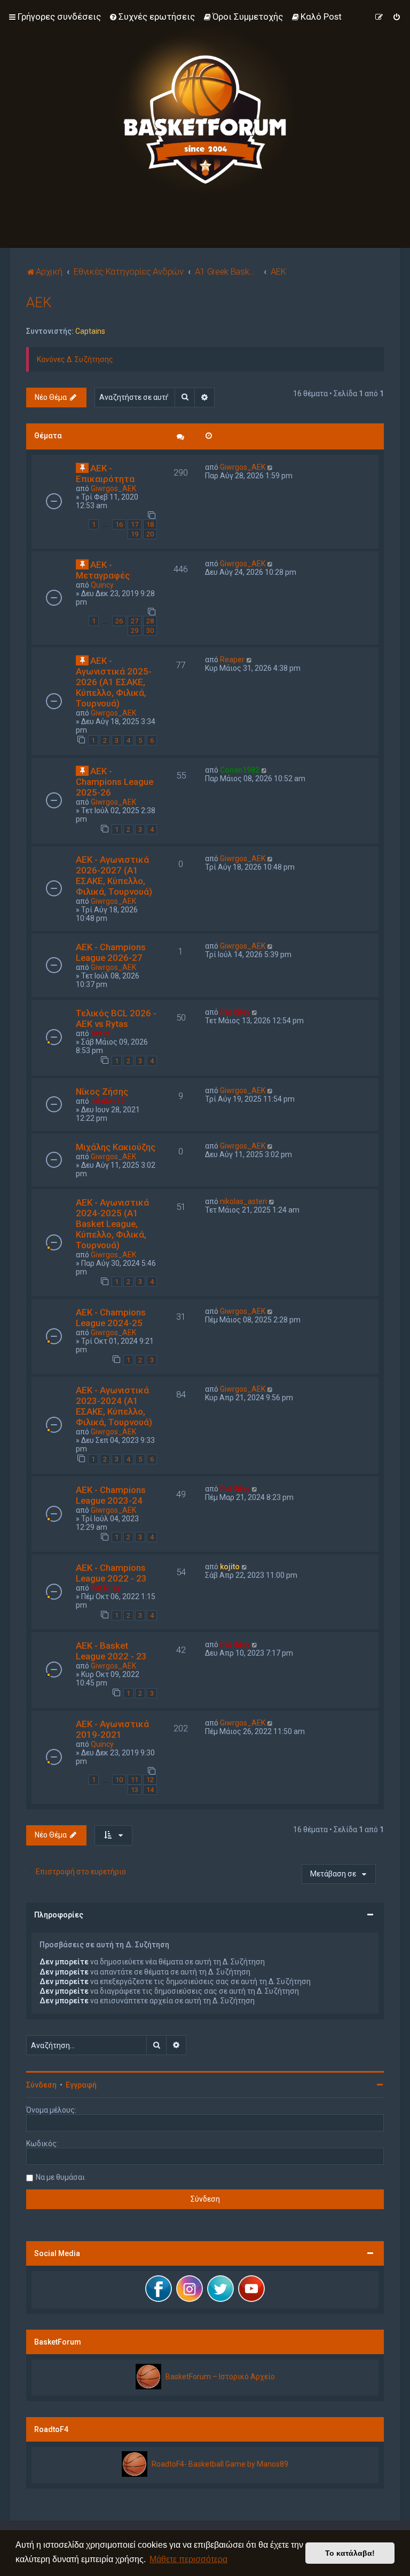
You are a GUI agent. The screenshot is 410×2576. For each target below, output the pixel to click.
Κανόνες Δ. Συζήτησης (75, 359)
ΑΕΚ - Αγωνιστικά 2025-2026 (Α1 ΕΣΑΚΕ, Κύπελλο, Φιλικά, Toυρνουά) (114, 682)
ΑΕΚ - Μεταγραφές (103, 570)
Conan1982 (240, 770)
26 (119, 621)
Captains (90, 331)
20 (150, 534)
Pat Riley (235, 1012)
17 (135, 524)
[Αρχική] (205, 111)
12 (150, 1780)
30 (150, 631)
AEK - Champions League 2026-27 (111, 952)
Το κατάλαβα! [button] (350, 2553)
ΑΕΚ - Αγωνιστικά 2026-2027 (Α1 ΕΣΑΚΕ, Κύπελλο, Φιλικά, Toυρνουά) (114, 876)
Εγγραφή (81, 2085)
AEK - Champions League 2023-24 (111, 1495)
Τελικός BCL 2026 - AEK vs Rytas (116, 1018)
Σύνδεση (41, 2085)
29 (135, 631)
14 (150, 1790)
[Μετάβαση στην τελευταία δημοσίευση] (270, 467)
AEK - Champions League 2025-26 (115, 782)
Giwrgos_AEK (113, 488)
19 (135, 534)
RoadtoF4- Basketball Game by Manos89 (220, 2464)
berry (100, 1033)
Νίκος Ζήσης (102, 1092)
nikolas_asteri (243, 1201)
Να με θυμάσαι (60, 2177)
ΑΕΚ (39, 303)
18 (150, 524)
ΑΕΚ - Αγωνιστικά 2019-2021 (112, 1729)
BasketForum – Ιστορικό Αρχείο (220, 2377)
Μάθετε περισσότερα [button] (188, 2559)
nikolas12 (108, 1101)
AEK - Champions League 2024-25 (111, 1318)
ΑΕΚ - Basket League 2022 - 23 (111, 1651)
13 (135, 1790)
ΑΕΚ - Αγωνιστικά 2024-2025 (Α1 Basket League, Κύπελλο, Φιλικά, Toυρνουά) (112, 1224)
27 (135, 621)
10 (119, 1780)
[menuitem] (152, 17)
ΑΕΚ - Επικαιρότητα (105, 474)
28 (150, 621)
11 (135, 1780)
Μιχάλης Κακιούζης (116, 1147)
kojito (230, 1567)
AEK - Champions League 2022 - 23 (111, 1573)
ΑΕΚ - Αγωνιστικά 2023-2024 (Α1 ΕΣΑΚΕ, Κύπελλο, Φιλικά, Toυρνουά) (114, 1406)
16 (119, 524)
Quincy (102, 585)
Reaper (232, 660)
